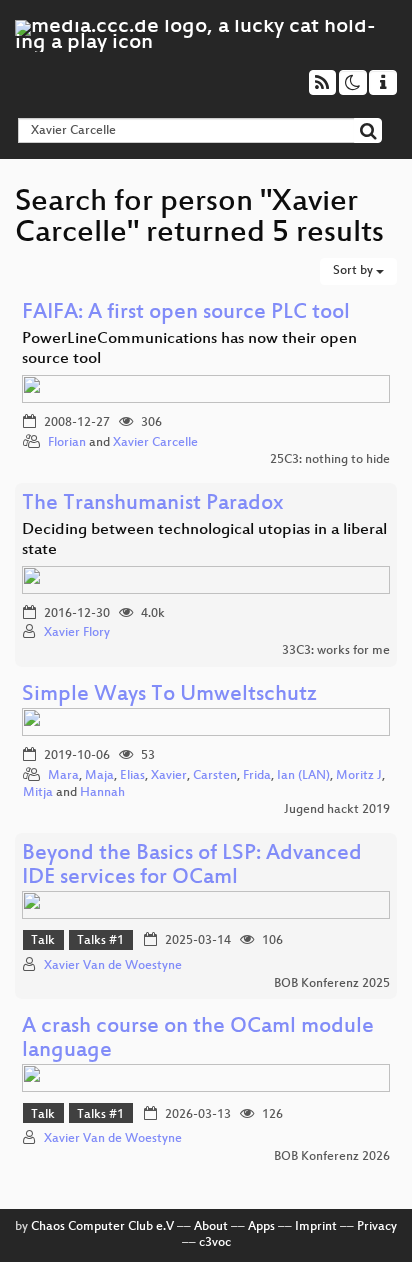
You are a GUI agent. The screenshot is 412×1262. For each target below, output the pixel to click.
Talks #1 (100, 941)
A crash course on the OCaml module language (198, 1039)
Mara (63, 776)
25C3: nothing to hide (330, 460)
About (211, 1227)
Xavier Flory (77, 633)
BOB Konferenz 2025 (332, 984)
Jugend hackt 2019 (337, 810)
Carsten (215, 776)
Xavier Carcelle (155, 443)
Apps (261, 1227)
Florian (67, 443)
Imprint (316, 1227)
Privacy (377, 1227)
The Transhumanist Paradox (152, 504)
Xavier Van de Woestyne (113, 966)
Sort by (354, 271)
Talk (43, 941)
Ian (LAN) (303, 776)
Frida (257, 776)
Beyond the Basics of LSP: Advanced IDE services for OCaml (192, 866)
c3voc (215, 1243)
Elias (132, 776)
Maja (99, 776)
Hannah (102, 793)
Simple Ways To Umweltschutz (169, 695)
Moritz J (359, 776)
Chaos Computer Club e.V (102, 1227)
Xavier (169, 776)
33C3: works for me (336, 651)
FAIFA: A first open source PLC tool (186, 313)
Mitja (38, 793)
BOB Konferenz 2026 (332, 1157)
